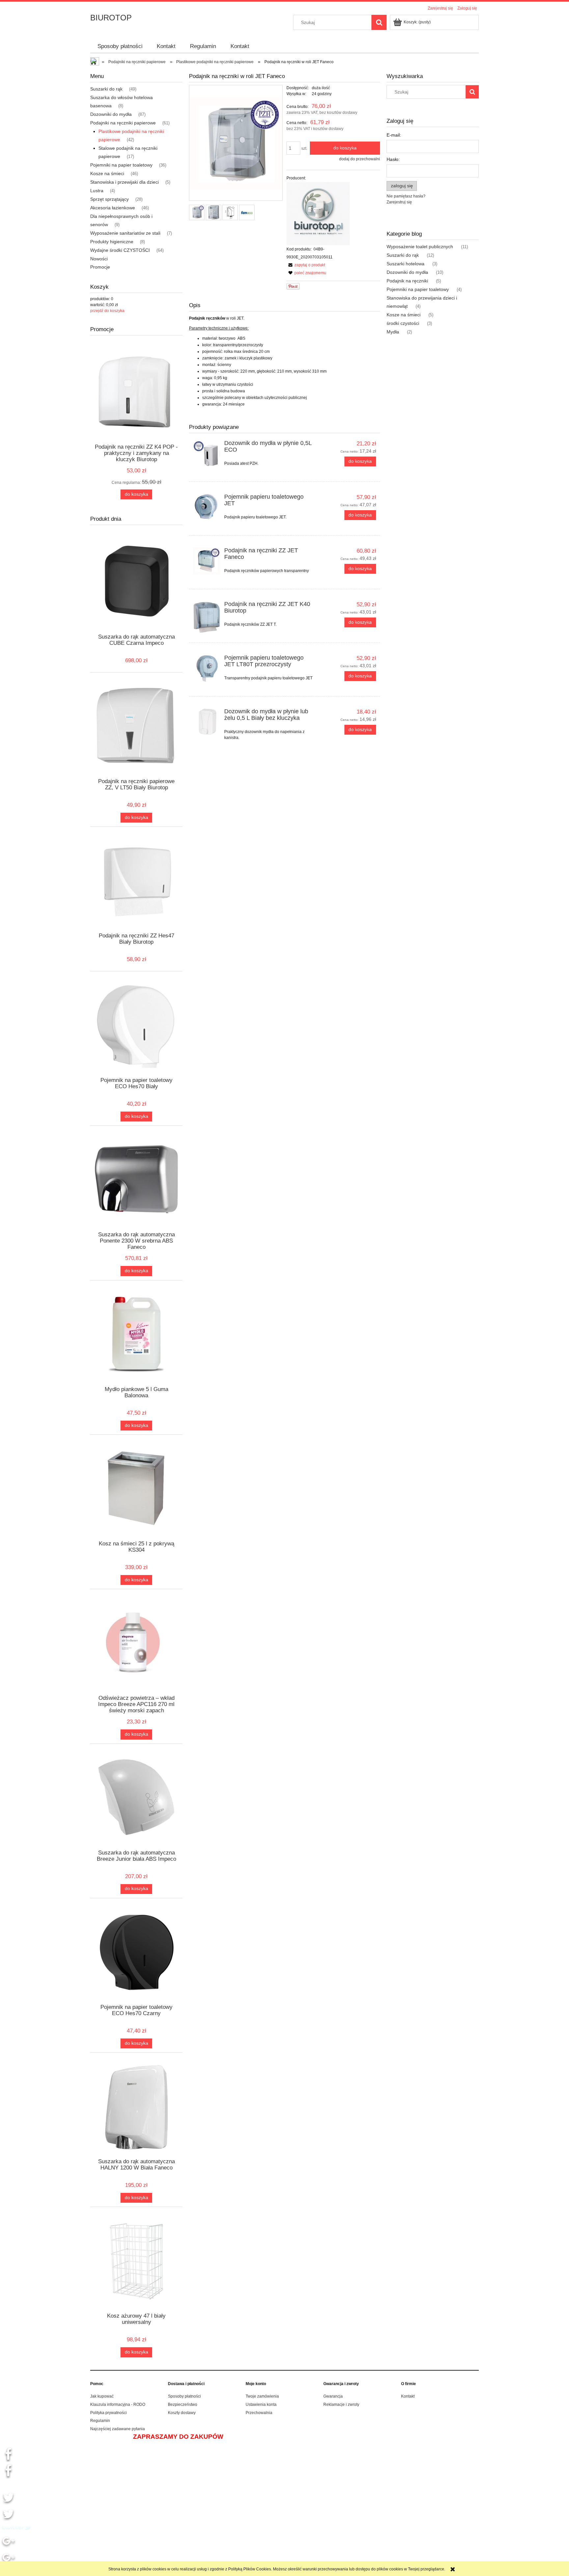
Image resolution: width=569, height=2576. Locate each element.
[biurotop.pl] (318, 214)
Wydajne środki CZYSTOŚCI (120, 250)
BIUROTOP (111, 18)
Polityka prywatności (108, 2413)
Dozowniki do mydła (111, 114)
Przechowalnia (259, 2413)
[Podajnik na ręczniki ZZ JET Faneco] (207, 561)
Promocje (100, 267)
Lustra (97, 191)
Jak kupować (102, 2396)
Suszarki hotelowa (406, 264)
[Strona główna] (95, 62)
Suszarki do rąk (106, 89)
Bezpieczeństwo (183, 2405)
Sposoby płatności (184, 2396)
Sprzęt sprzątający (109, 199)
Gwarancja (333, 2396)
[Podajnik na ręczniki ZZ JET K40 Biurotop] (207, 617)
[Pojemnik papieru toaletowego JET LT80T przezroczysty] (207, 668)
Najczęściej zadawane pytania (118, 2429)
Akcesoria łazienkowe (113, 208)
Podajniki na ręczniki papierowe (123, 123)
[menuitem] (120, 46)
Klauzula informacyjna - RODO (118, 2405)
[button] (306, 265)
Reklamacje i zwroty (341, 2405)
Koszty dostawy (182, 2413)
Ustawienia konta (261, 2405)
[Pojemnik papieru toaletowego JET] (207, 507)
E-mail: (394, 135)
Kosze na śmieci (107, 173)
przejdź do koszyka (107, 311)
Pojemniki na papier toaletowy (121, 165)
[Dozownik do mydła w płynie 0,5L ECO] (207, 454)
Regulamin (100, 2421)
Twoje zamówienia (262, 2396)
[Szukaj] (379, 22)
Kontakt (408, 2396)
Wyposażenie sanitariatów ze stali (125, 233)
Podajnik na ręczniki (407, 281)
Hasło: (393, 159)
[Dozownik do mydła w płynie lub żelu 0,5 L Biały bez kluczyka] (207, 722)
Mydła (393, 332)
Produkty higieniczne (112, 242)
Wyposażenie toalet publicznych (420, 247)
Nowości (99, 259)
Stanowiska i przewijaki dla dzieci (124, 182)
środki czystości (403, 323)
